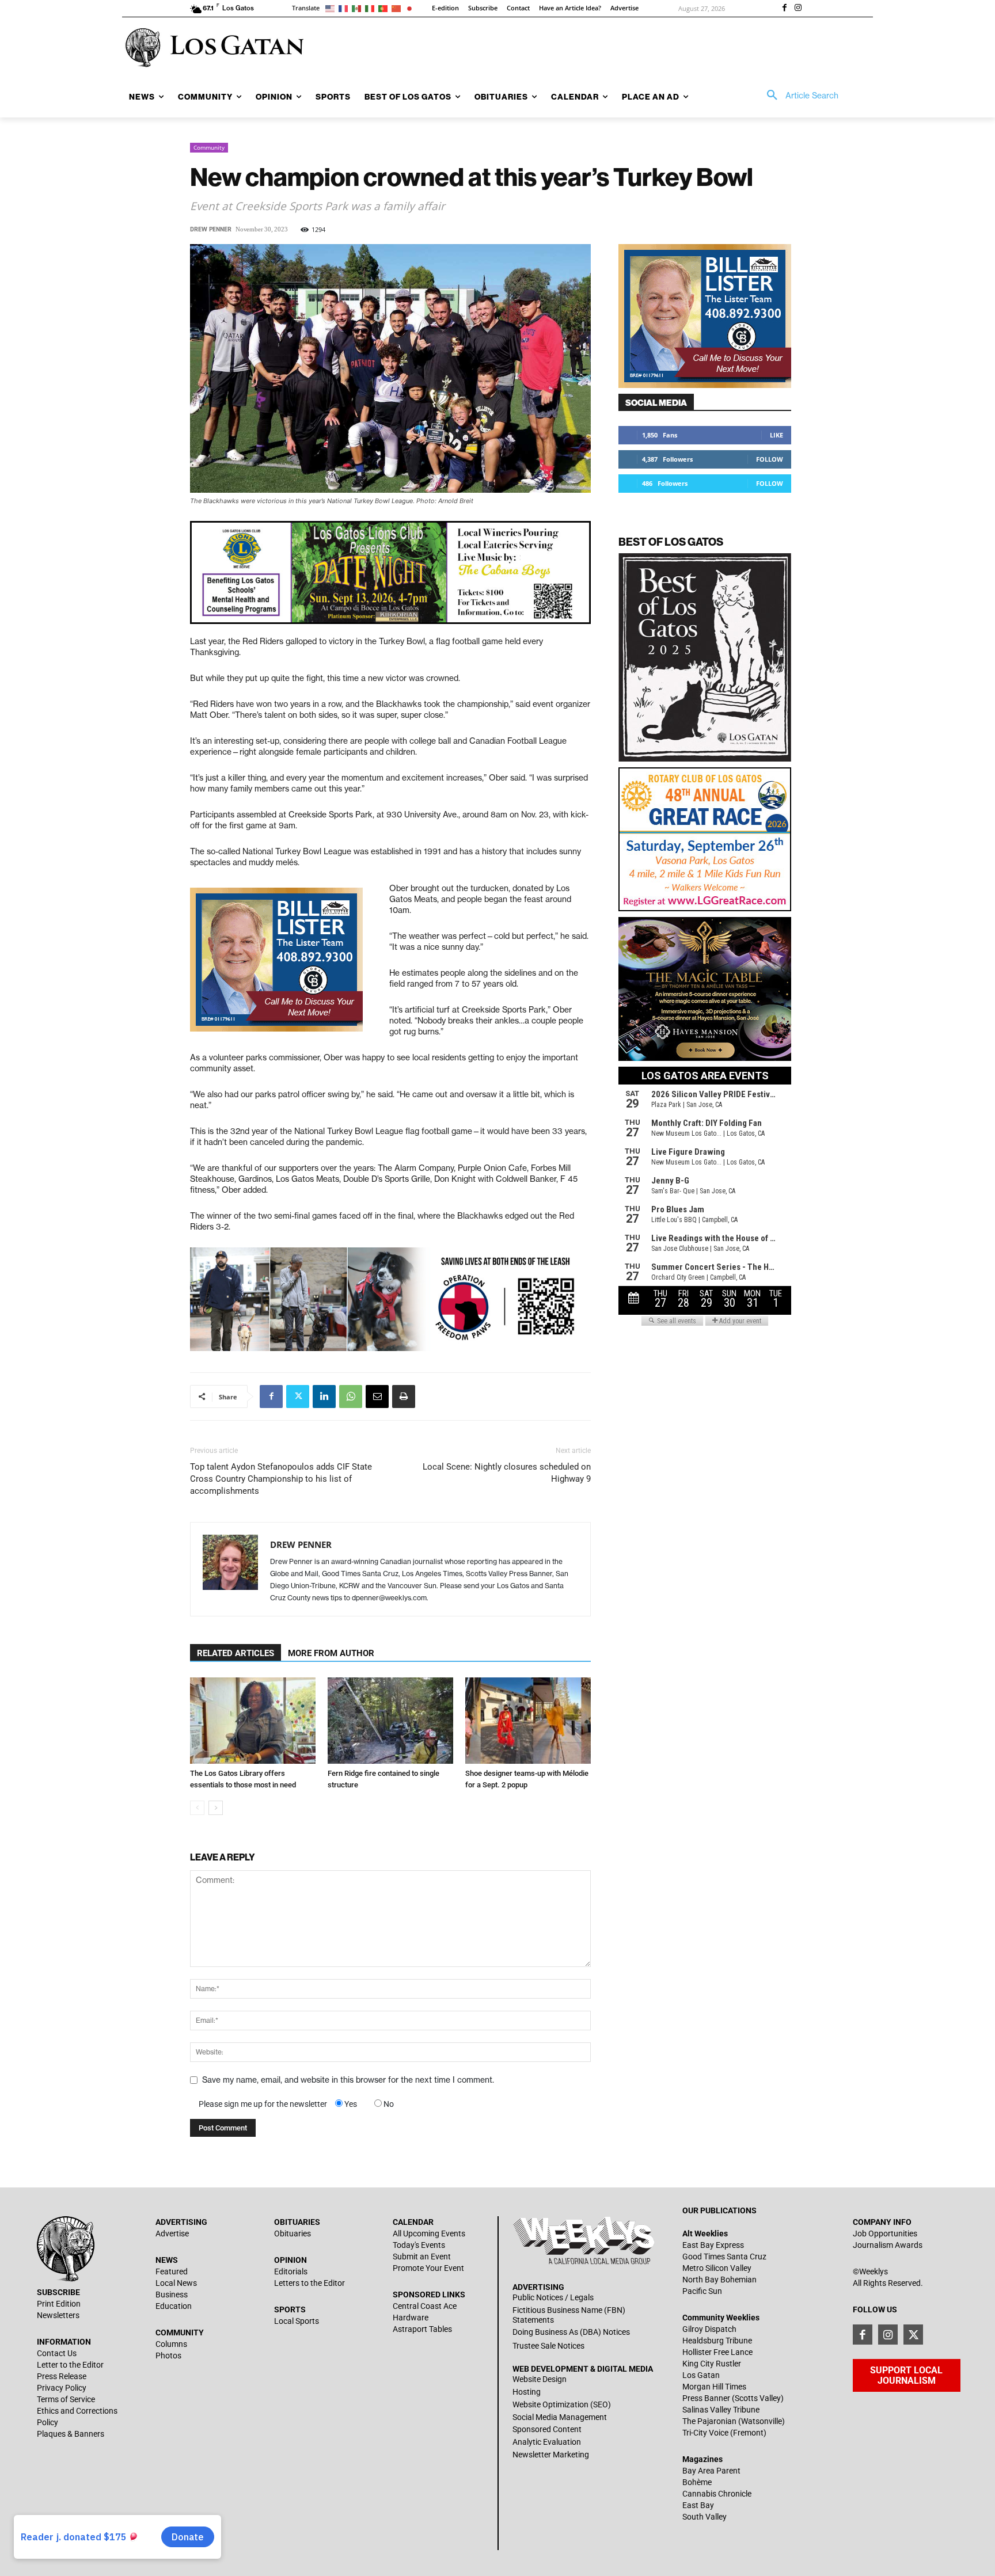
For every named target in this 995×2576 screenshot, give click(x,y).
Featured (172, 2271)
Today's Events (419, 2245)
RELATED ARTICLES (236, 1653)
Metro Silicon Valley (717, 2268)
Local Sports (297, 2321)
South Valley (705, 2517)
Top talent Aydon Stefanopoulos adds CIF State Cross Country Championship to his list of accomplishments (281, 1479)
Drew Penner (211, 229)
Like (776, 435)
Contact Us (57, 2353)
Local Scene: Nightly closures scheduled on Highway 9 (507, 1473)
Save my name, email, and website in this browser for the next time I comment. (348, 2080)
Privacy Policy (62, 2388)
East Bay (698, 2505)
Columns (171, 2344)
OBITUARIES (297, 2222)
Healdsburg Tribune (717, 2341)
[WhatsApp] (351, 1397)
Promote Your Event (428, 2268)
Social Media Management (560, 2417)
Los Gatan (701, 2375)
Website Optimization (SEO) (562, 2404)
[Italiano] (372, 8)
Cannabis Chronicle (717, 2494)
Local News (176, 2283)
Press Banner (706, 2398)
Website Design (540, 2379)
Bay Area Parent (711, 2471)
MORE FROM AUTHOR (331, 1653)
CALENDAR (413, 2222)
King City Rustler (712, 2364)
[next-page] (216, 1808)
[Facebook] (784, 9)
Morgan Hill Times (714, 2387)
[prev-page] (197, 1808)
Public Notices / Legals (553, 2297)
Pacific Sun (702, 2291)
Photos (168, 2356)
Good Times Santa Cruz (724, 2257)
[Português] (385, 8)
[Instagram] (798, 9)
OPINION (290, 2260)
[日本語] (411, 8)
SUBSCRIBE (58, 2292)
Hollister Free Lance (717, 2352)
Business (172, 2295)
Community (209, 147)
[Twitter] (298, 1397)
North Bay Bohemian (719, 2280)
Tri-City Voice (705, 2433)
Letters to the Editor (309, 2283)
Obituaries (293, 2233)
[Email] (377, 1397)
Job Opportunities (885, 2233)
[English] (332, 8)
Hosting (527, 2392)
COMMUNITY (180, 2333)
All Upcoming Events (429, 2233)
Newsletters (58, 2315)
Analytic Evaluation (547, 2442)
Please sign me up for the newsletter (263, 2104)
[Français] (345, 8)
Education (174, 2306)
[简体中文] (398, 8)
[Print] (404, 1397)
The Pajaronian (709, 2421)
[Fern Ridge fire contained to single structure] (390, 1721)
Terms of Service (66, 2399)
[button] (799, 96)
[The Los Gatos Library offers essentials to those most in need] (253, 1721)
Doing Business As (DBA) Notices (571, 2332)
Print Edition (59, 2304)
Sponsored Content (547, 2429)
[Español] (358, 8)
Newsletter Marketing (551, 2455)
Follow (770, 459)
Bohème (697, 2482)
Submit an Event (422, 2257)
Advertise (172, 2233)
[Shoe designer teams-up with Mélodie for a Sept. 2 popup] (528, 1721)
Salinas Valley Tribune (721, 2410)
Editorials (291, 2271)
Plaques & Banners (71, 2434)
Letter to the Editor (70, 2365)
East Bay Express (713, 2245)
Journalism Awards (888, 2245)
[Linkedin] (324, 1397)
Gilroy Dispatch (709, 2329)
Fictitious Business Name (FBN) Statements (569, 2315)
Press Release (62, 2376)
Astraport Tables (422, 2329)
